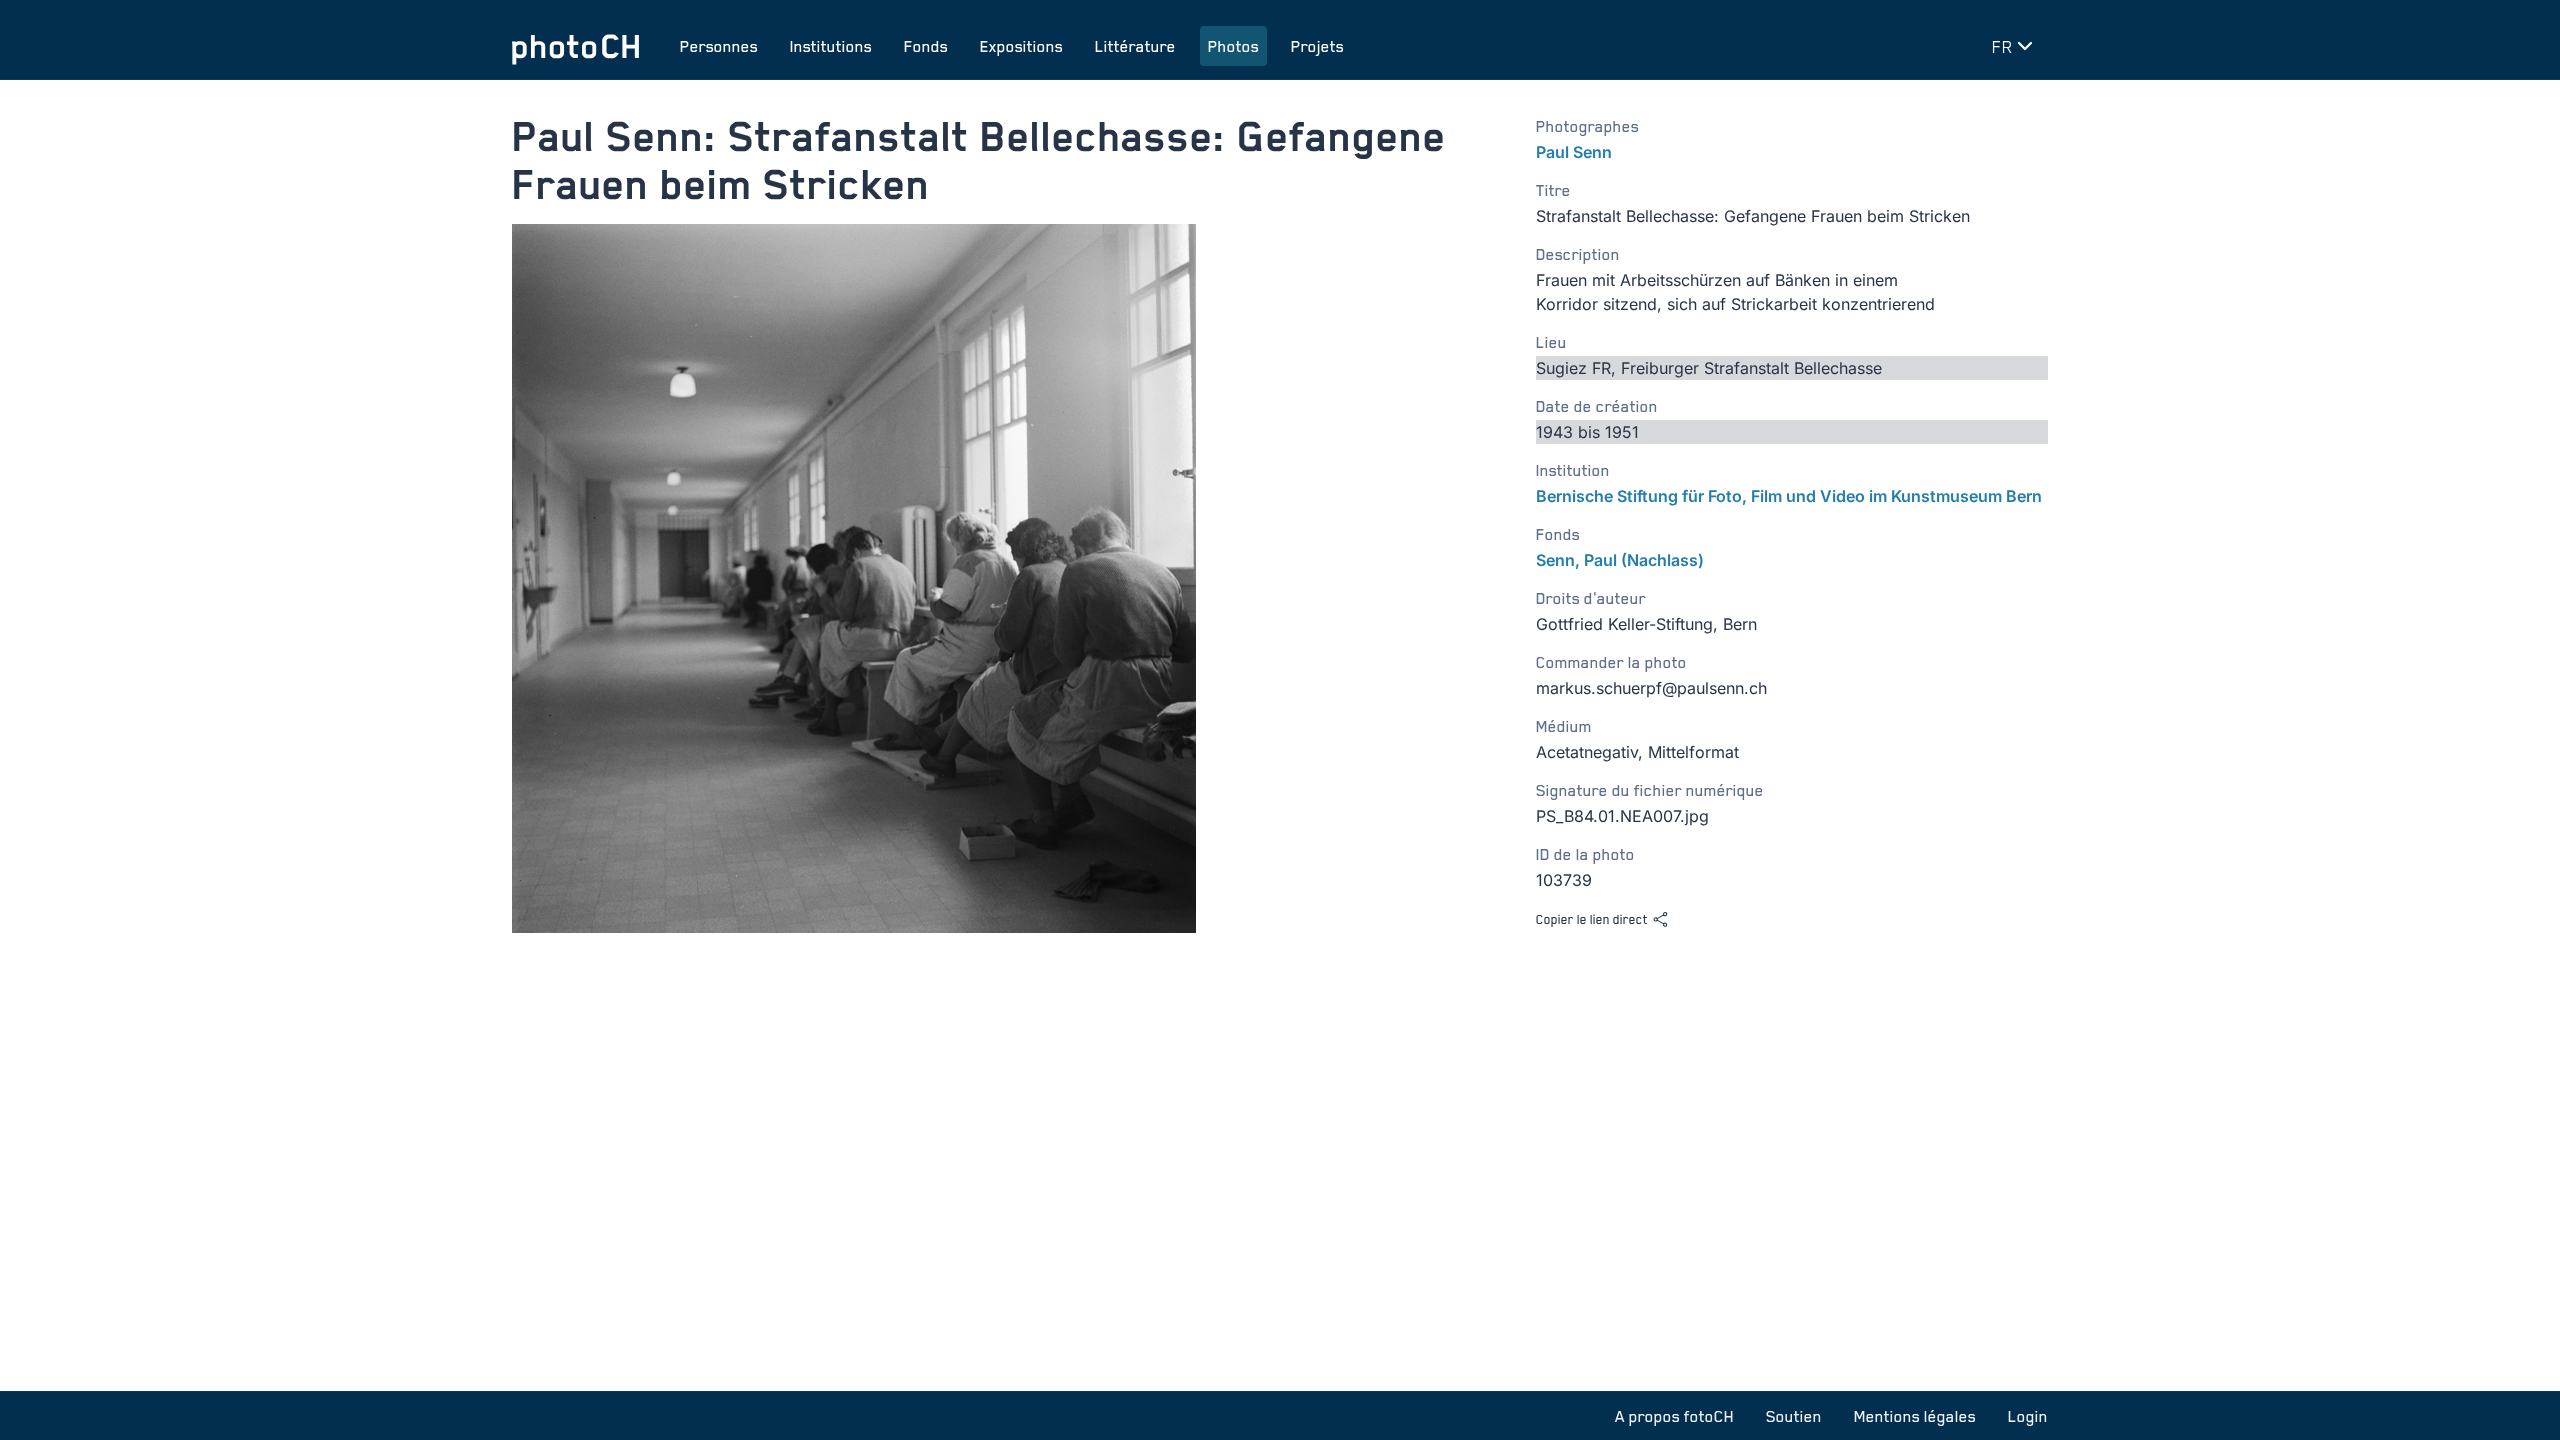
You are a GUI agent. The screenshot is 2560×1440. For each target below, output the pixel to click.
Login (2028, 1416)
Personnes (719, 46)
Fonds (926, 46)
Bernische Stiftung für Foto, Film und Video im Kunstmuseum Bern (1789, 496)
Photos (1233, 46)
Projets (1317, 46)
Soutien (1794, 1416)
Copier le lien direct (1592, 919)
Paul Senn (1574, 152)
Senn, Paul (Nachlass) (1620, 560)
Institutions (831, 46)
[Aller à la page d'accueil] (576, 46)
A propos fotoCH (1674, 1416)
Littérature (1135, 46)
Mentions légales (1915, 1416)
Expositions (1021, 46)
